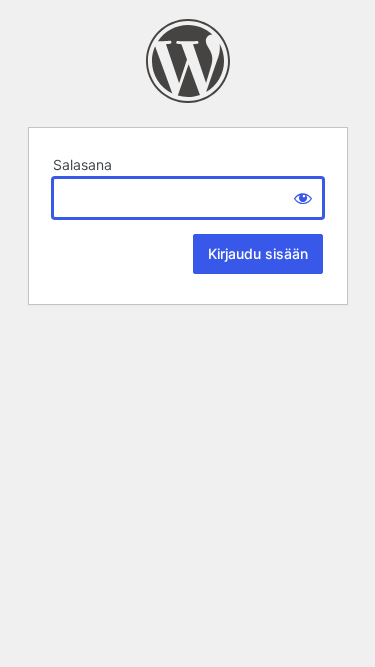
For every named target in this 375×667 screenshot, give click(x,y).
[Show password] (303, 198)
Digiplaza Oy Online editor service (188, 61)
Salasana (82, 164)
